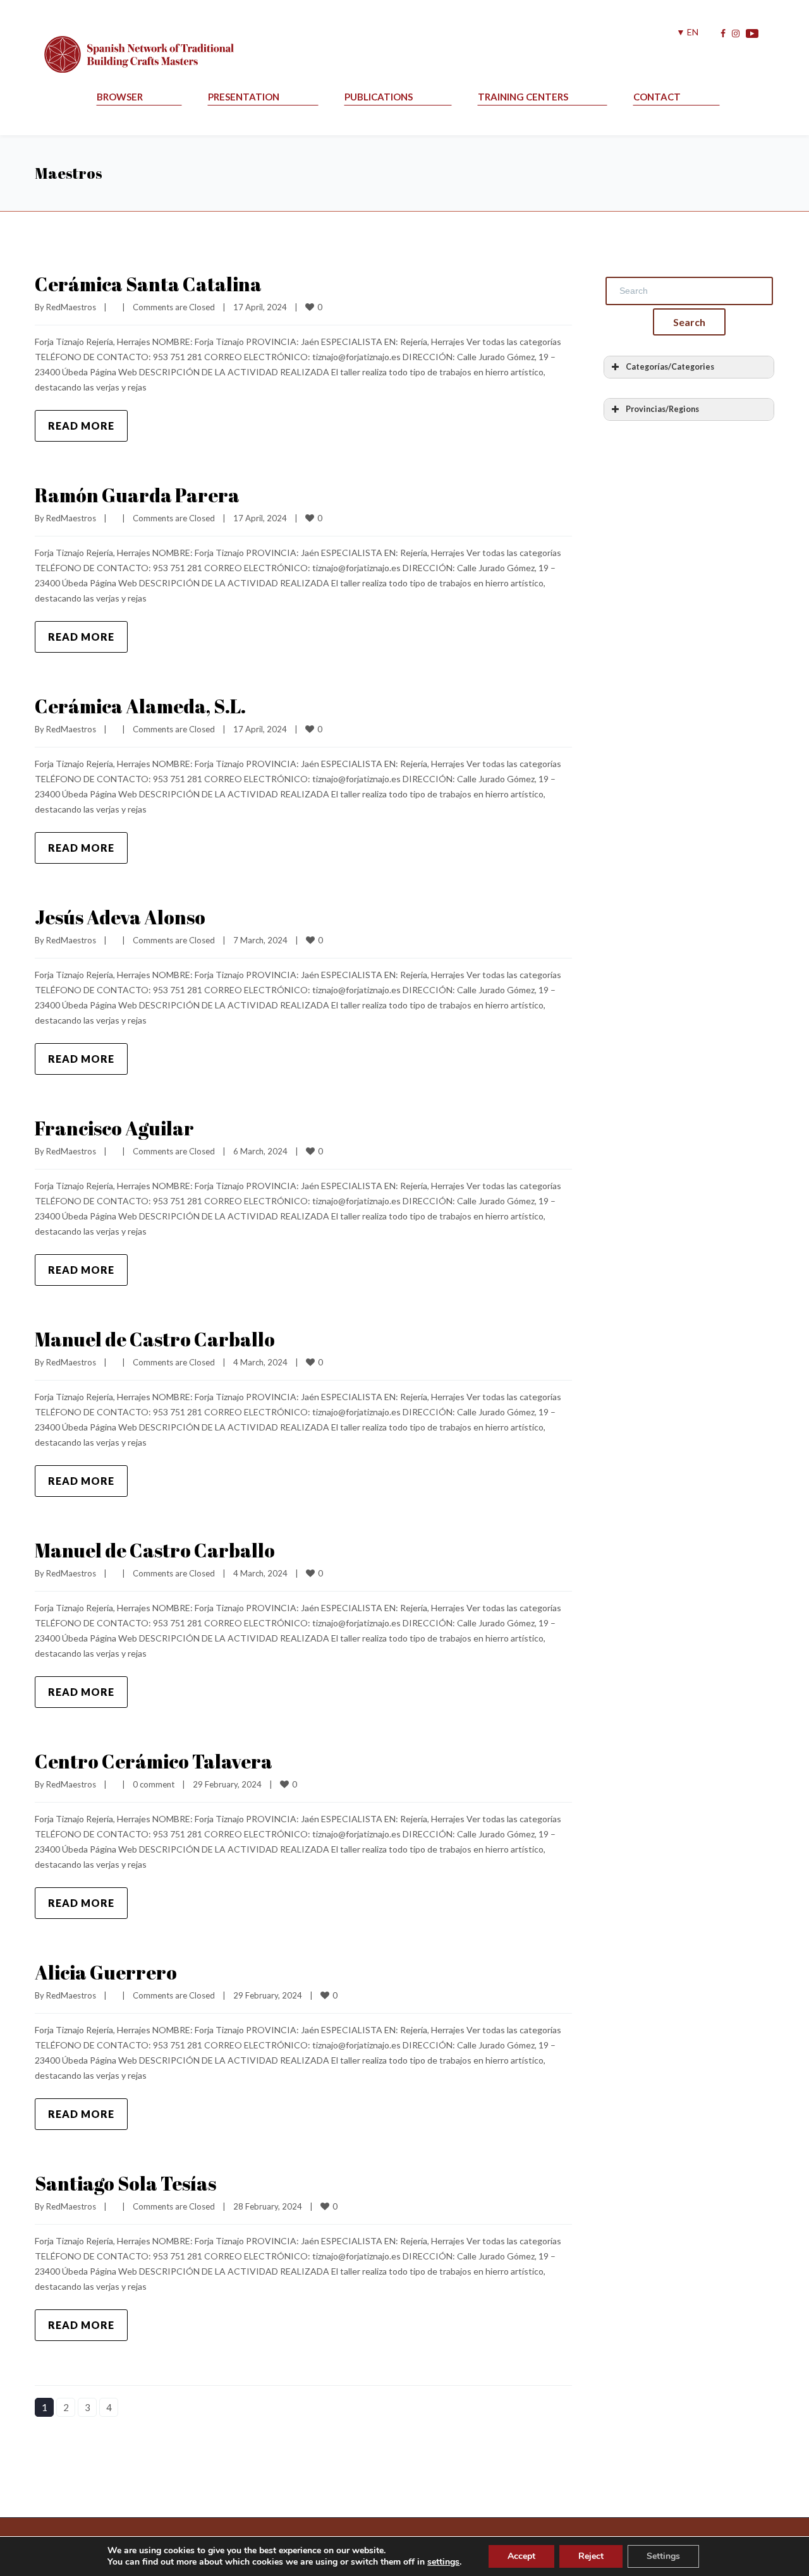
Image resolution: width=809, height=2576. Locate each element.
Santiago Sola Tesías (125, 2183)
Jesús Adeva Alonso (120, 917)
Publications (379, 97)
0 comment (154, 1784)
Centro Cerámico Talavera (154, 1761)
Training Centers (523, 97)
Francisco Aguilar (114, 1128)
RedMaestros (71, 307)
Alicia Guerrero (106, 1972)
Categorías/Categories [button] (670, 367)
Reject (591, 2556)
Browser (120, 97)
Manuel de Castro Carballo (155, 1339)
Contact (657, 97)
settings (443, 2562)
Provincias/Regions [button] (662, 409)
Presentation (244, 97)
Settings (663, 2556)
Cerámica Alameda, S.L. (140, 706)
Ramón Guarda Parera (137, 495)
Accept (521, 2556)
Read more (81, 426)
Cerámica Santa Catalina (148, 284)
